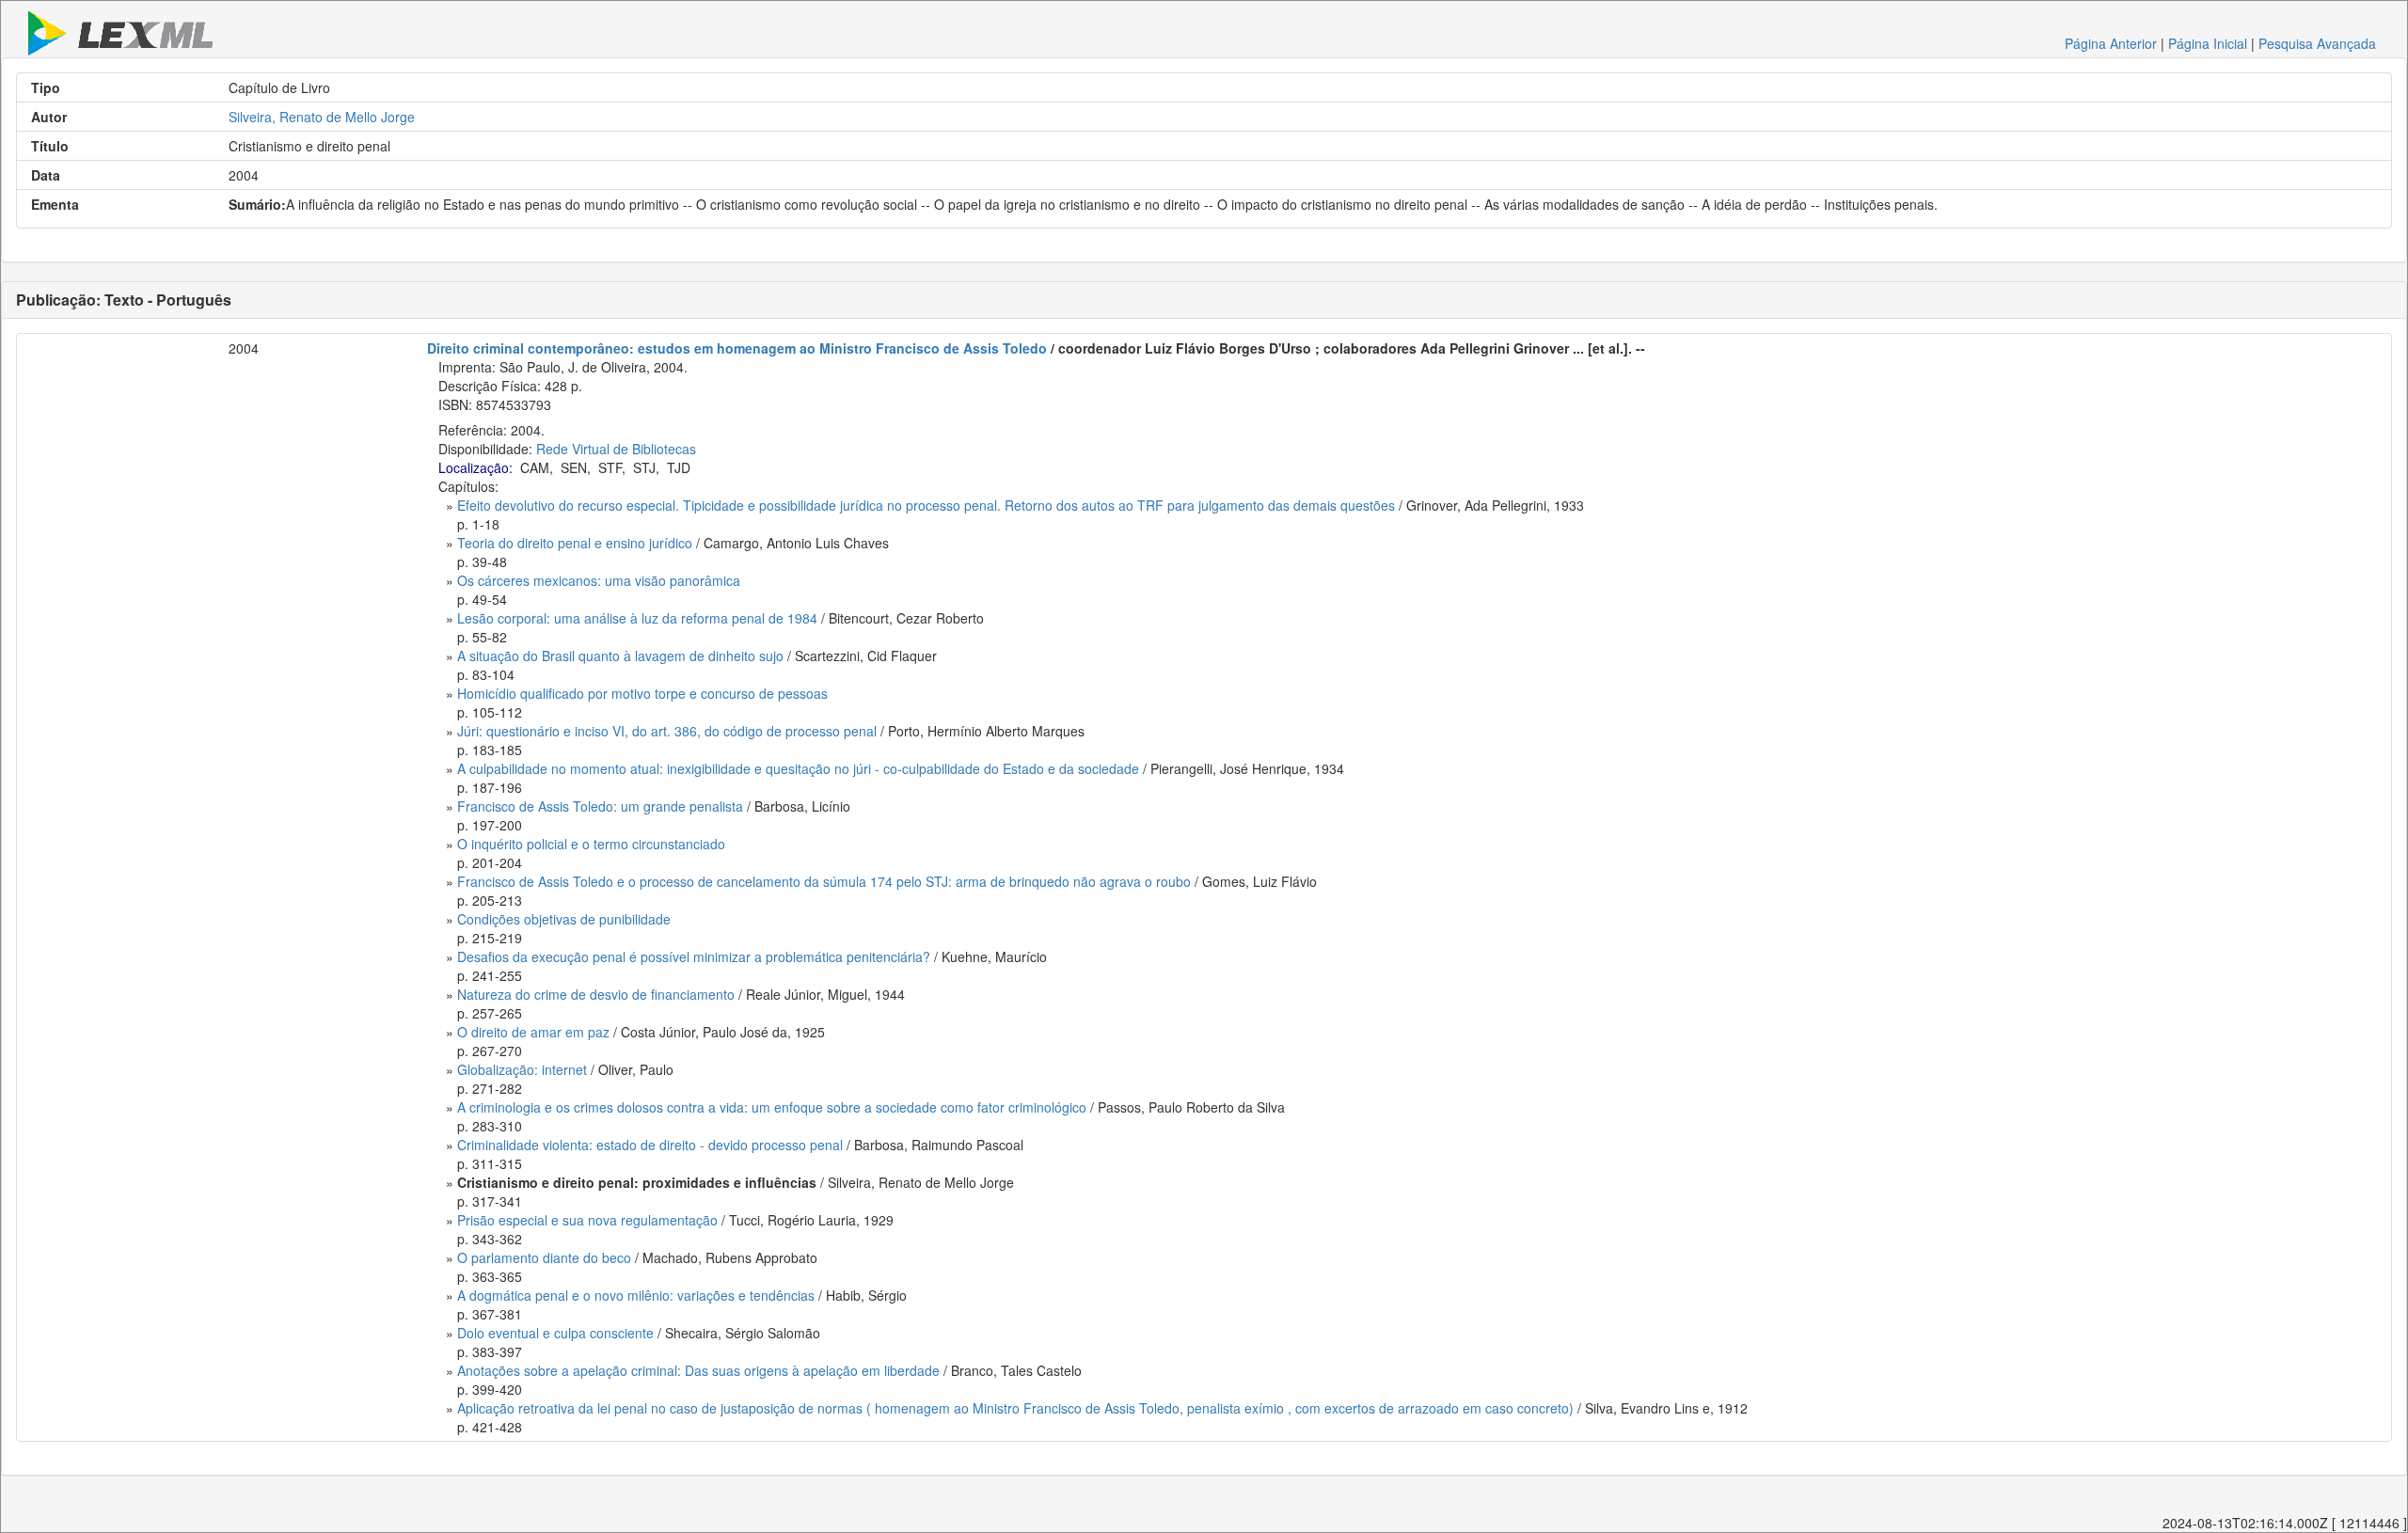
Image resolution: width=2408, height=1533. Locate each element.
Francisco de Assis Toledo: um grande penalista (600, 806)
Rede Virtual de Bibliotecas (616, 449)
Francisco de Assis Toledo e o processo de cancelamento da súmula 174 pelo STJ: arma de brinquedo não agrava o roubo (824, 881)
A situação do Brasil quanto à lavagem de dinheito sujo (620, 656)
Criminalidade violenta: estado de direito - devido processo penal (650, 1145)
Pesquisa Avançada (2317, 43)
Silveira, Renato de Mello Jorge (322, 117)
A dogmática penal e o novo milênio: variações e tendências (636, 1295)
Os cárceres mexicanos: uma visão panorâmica (599, 580)
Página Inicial (2208, 43)
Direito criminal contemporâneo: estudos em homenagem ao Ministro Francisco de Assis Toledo (737, 348)
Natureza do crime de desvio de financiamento (596, 994)
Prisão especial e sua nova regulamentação (587, 1220)
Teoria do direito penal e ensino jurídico (575, 543)
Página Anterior (2111, 43)
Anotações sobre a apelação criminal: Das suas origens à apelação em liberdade (698, 1370)
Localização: (475, 467)
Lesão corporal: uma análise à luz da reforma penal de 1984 (637, 618)
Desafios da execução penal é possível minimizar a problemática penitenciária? (694, 956)
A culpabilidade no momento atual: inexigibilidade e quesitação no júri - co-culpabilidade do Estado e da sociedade (798, 768)
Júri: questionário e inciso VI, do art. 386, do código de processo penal (667, 731)
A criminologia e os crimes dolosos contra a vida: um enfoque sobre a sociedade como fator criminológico (772, 1107)
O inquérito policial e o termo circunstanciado (591, 844)
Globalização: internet (522, 1069)
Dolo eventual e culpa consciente (555, 1333)
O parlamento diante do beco (544, 1257)
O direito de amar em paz (533, 1032)
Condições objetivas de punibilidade (564, 919)
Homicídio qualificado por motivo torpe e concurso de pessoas (642, 693)
